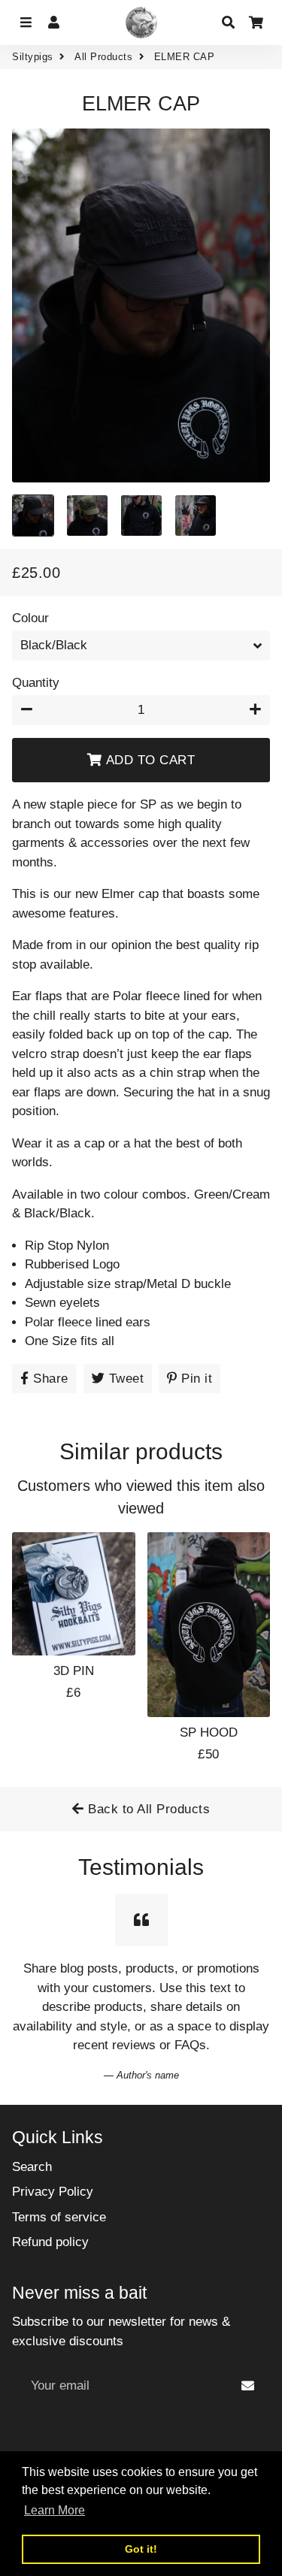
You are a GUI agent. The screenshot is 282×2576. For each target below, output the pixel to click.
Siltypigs (33, 57)
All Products (103, 57)
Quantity (36, 683)
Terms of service (59, 2217)
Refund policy (50, 2242)
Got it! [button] (141, 2549)
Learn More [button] (55, 2510)
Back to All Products (147, 1809)
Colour (30, 618)
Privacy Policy (53, 2192)
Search (32, 2167)
